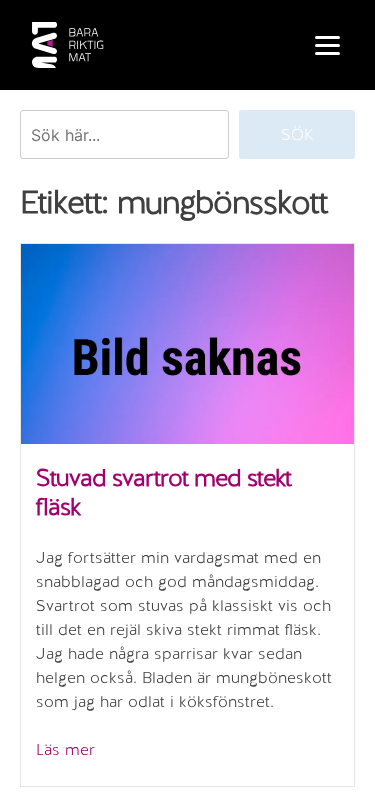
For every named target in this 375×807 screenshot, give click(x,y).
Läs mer (65, 749)
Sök (297, 134)
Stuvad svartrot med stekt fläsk (163, 492)
